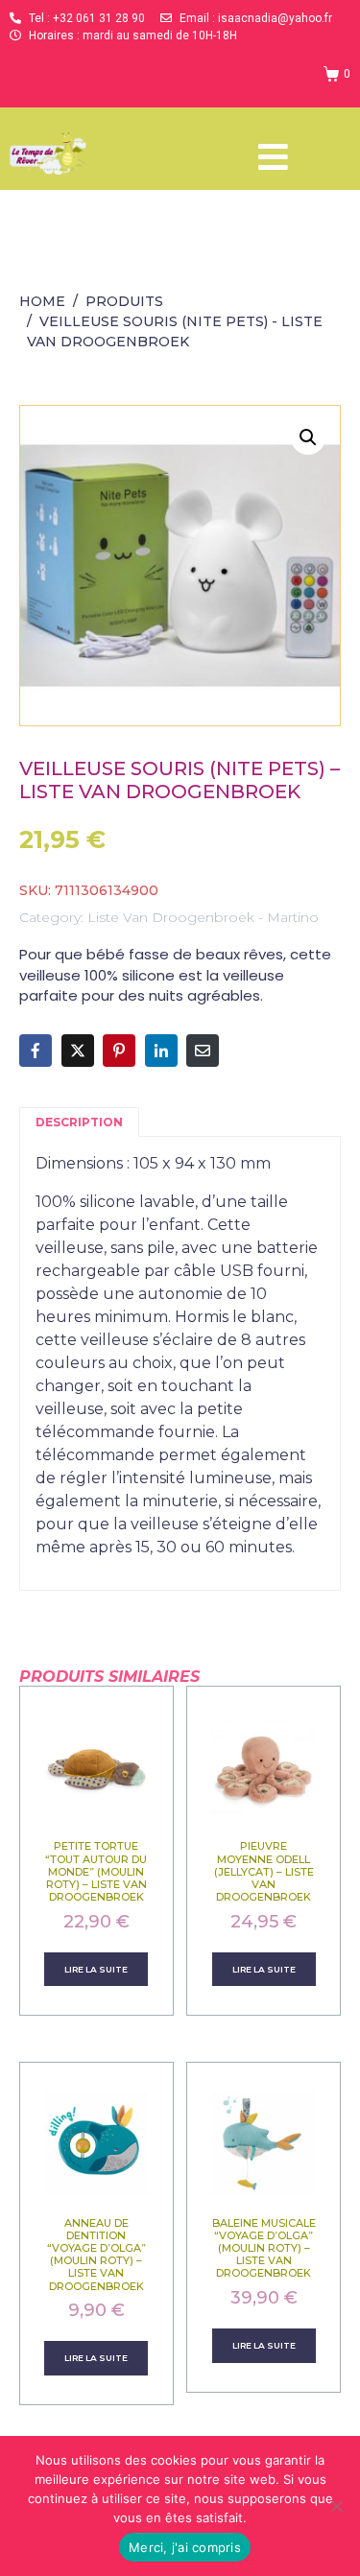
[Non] (336, 2506)
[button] (308, 437)
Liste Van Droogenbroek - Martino (203, 917)
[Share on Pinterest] (119, 1051)
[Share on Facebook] (36, 1051)
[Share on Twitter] (78, 1051)
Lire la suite (96, 1969)
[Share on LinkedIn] (161, 1051)
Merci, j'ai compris (185, 2547)
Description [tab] (79, 1122)
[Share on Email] (203, 1051)
